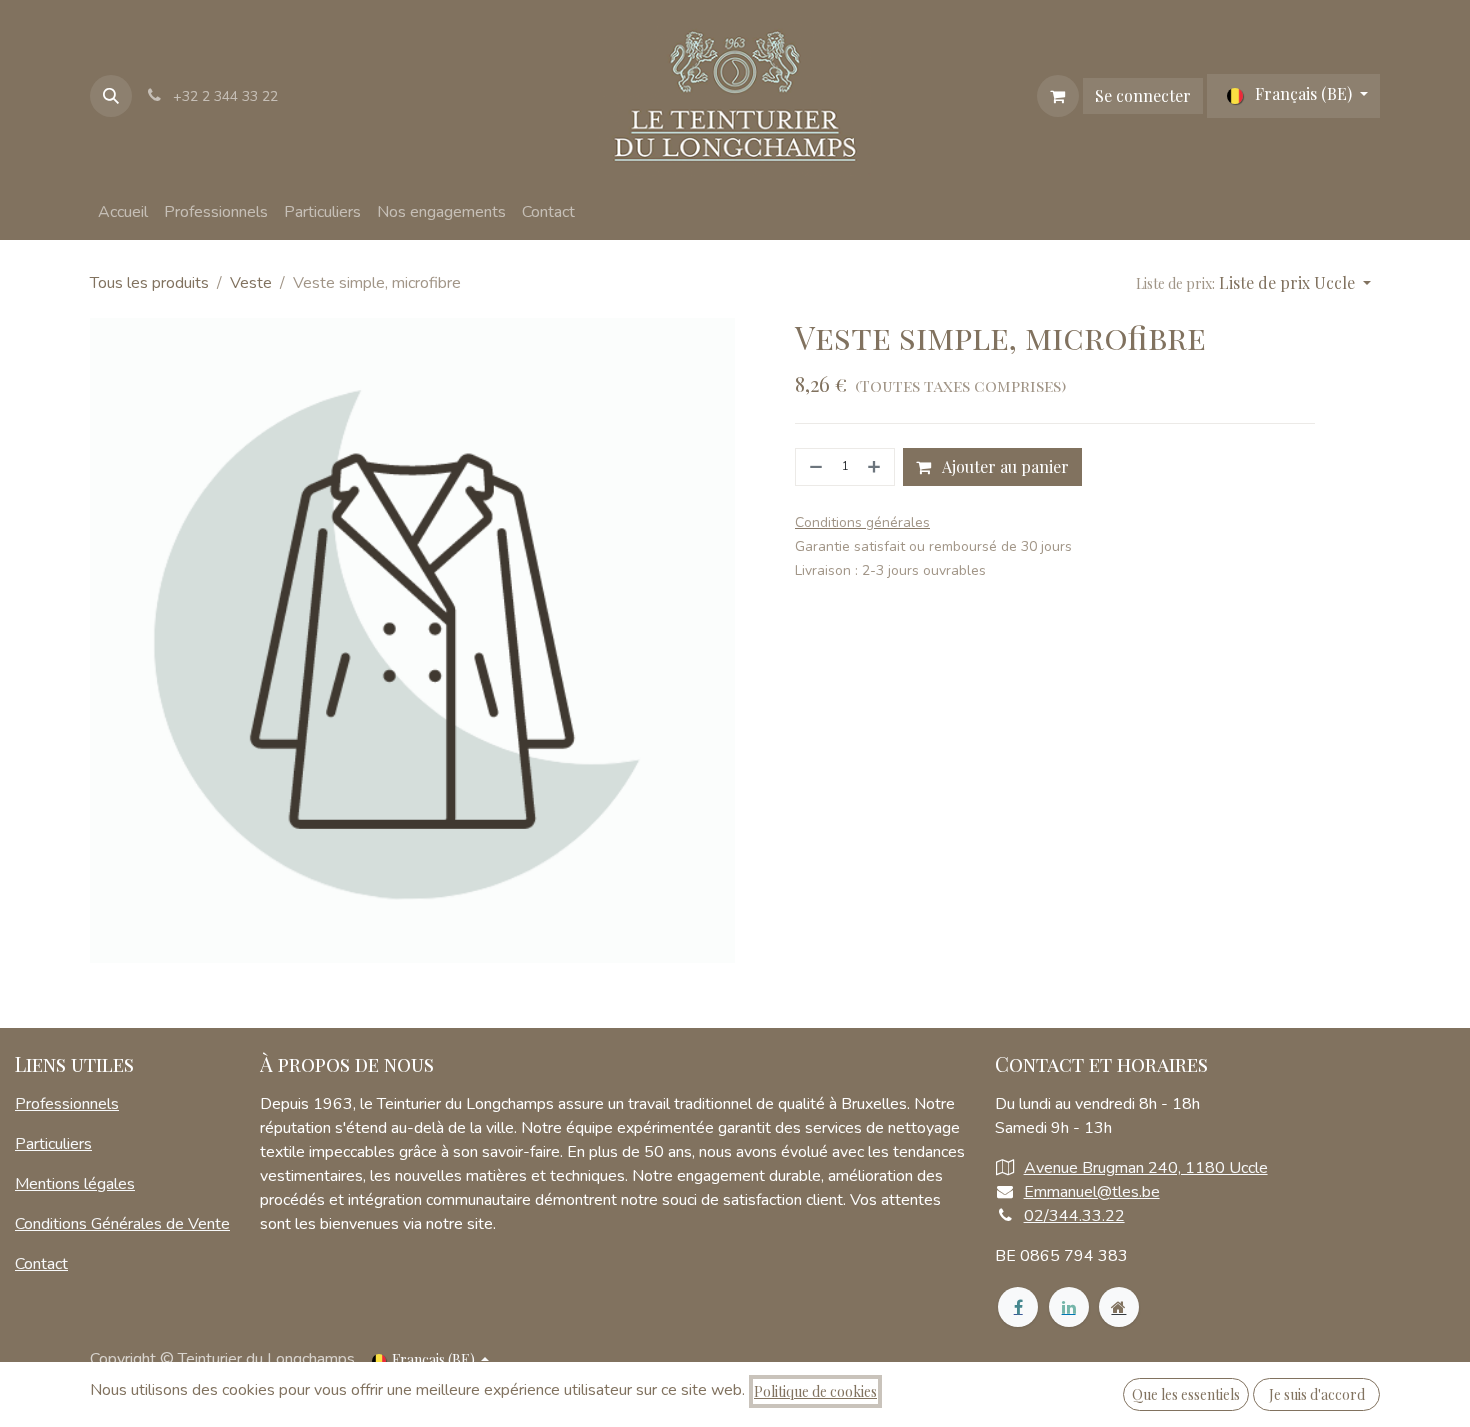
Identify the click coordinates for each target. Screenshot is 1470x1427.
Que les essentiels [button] (1186, 1394)
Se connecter (1143, 95)
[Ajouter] (876, 467)
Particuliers (53, 1144)
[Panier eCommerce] (1058, 96)
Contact (41, 1264)
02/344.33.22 (1074, 1216)
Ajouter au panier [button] (1004, 466)
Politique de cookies (815, 1391)
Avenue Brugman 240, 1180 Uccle (1146, 1168)
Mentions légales (75, 1184)
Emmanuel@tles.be (1092, 1192)
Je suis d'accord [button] (1317, 1394)
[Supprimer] (814, 467)
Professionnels (67, 1104)
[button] (111, 96)
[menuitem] (123, 212)
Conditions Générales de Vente (122, 1224)
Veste (251, 283)
